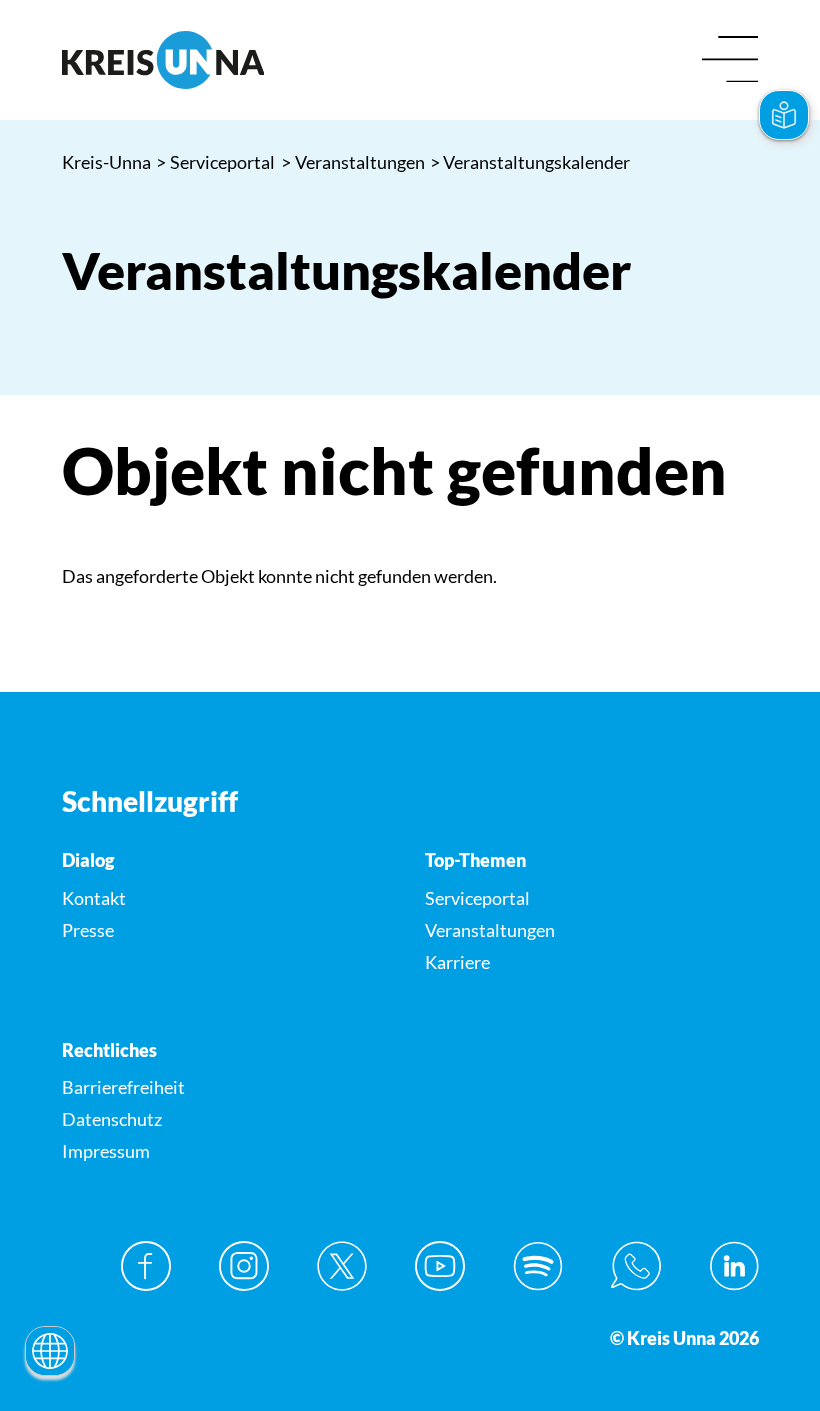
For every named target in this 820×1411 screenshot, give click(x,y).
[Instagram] (244, 1266)
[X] (342, 1266)
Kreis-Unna (106, 162)
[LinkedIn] (734, 1266)
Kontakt (94, 898)
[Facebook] (146, 1266)
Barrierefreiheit (123, 1087)
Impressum (106, 1151)
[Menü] (730, 60)
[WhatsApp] (636, 1266)
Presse (88, 930)
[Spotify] (538, 1266)
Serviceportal (216, 162)
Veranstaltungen (353, 162)
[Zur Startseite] (229, 60)
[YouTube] (440, 1266)
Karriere (457, 962)
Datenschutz (112, 1119)
